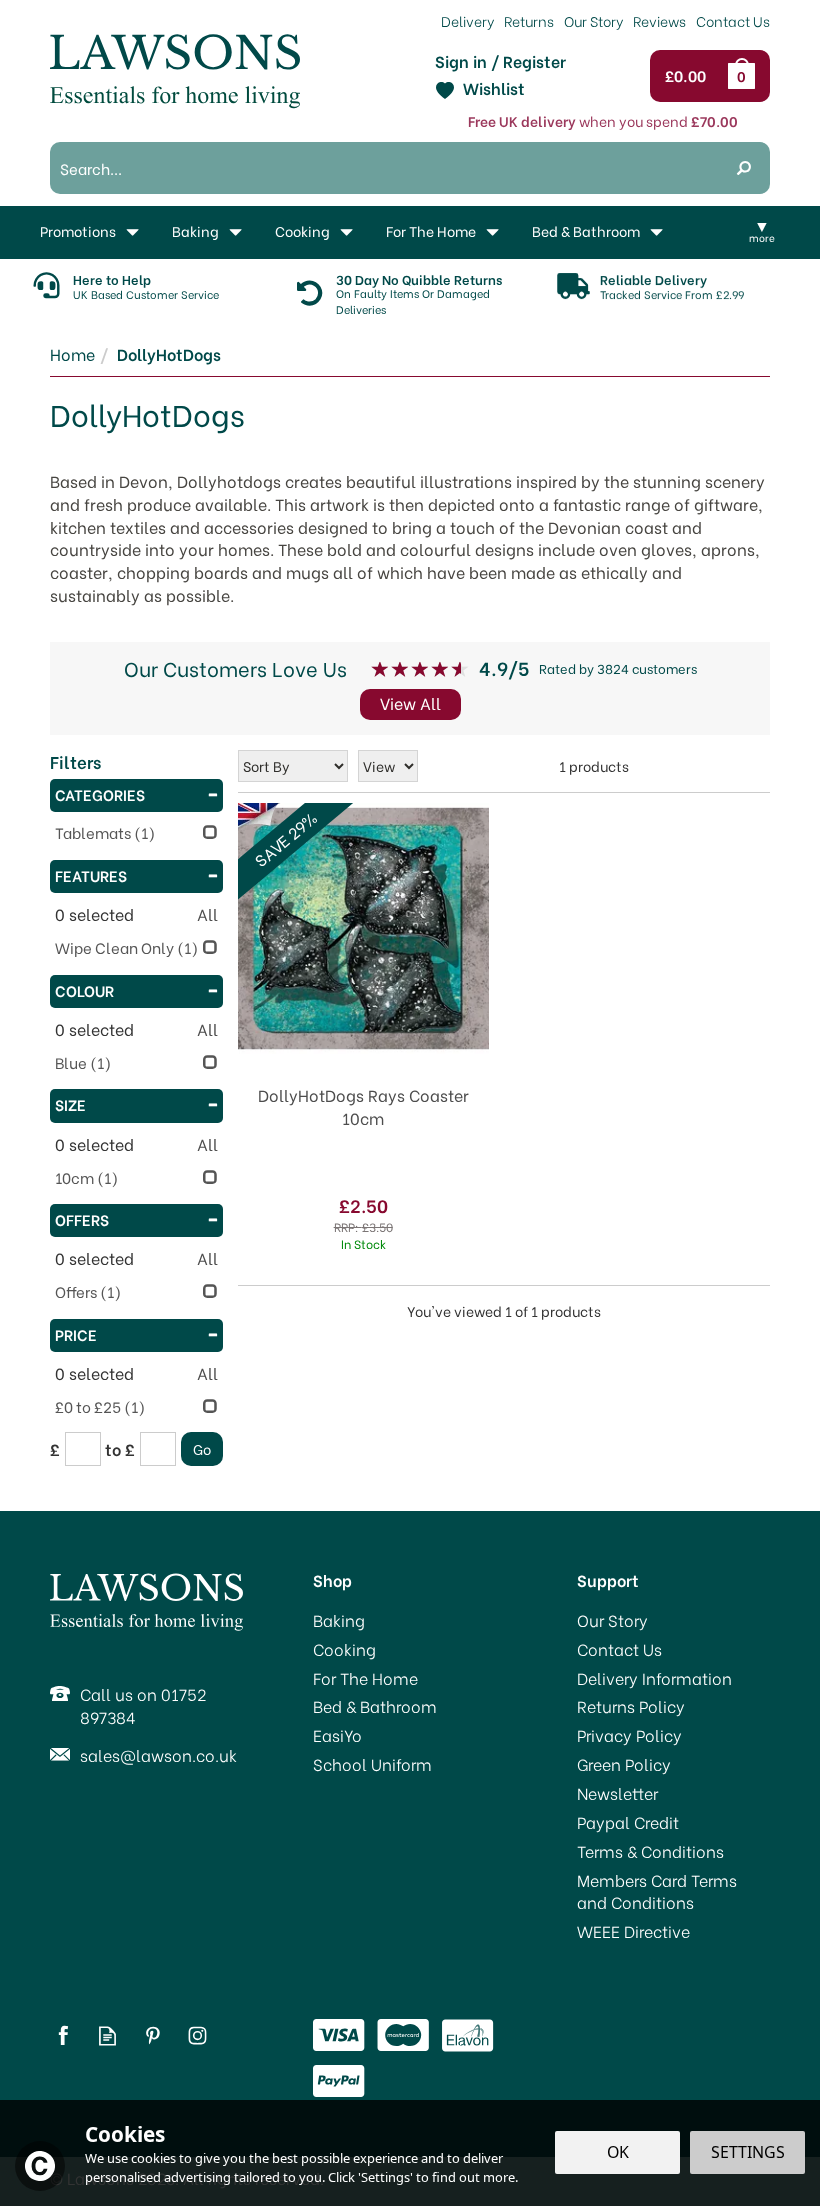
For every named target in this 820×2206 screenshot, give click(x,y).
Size (70, 1104)
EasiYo (337, 1735)
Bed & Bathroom (375, 1706)
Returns (529, 20)
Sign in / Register (500, 61)
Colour (84, 990)
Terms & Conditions (650, 1851)
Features (91, 875)
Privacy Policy (629, 1735)
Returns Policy (631, 1706)
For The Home (365, 1678)
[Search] (744, 168)
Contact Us (619, 1649)
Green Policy (624, 1764)
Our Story (612, 1620)
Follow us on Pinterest (152, 2035)
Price (76, 1334)
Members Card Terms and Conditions (657, 1891)
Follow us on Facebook (62, 2035)
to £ (120, 1449)
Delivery (467, 20)
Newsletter (617, 1793)
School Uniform (372, 1764)
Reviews (659, 20)
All (207, 914)
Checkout (690, 76)
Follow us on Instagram (197, 2035)
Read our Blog (107, 2035)
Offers (82, 1219)
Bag (745, 76)
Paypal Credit (628, 1822)
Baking (339, 1620)
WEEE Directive (633, 1931)
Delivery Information (654, 1678)
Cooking (344, 1649)
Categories (100, 794)
